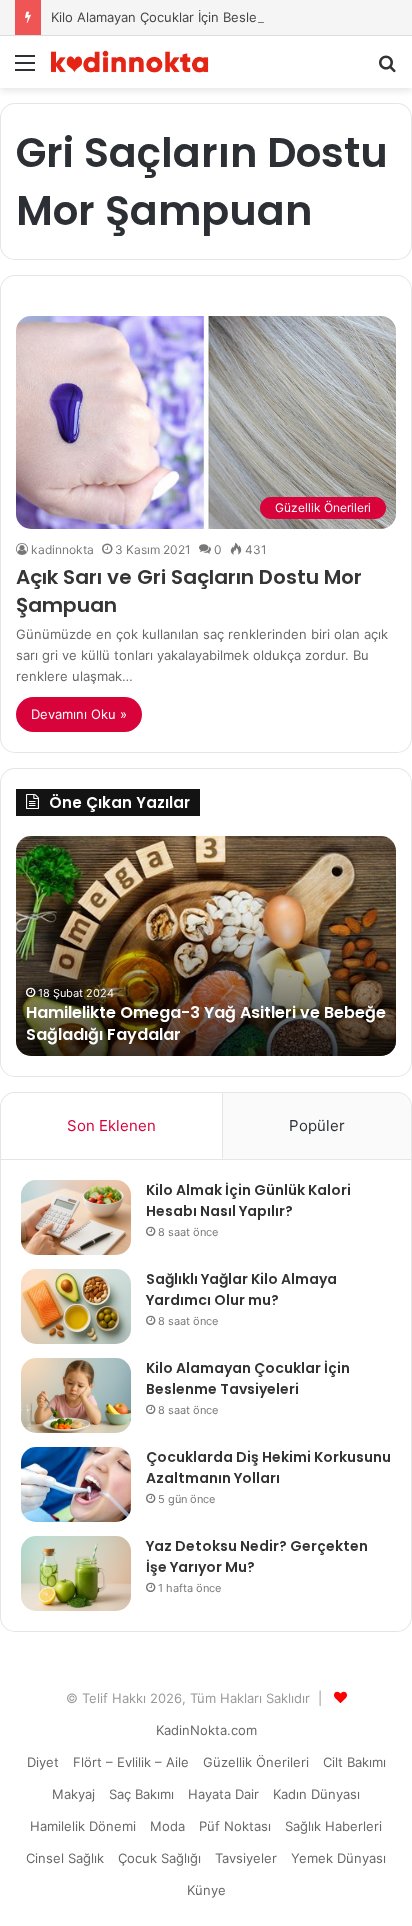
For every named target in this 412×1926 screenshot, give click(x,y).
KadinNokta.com (206, 1730)
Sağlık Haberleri (333, 1826)
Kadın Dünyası (316, 1794)
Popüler (317, 1125)
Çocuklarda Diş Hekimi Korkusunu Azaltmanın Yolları (268, 1467)
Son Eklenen (111, 1125)
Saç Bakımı (141, 1794)
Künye (206, 1890)
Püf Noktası (235, 1826)
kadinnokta (62, 549)
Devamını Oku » (79, 714)
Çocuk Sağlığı (159, 1858)
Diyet (43, 1762)
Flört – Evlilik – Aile (131, 1762)
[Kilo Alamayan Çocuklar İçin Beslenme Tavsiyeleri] (76, 1395)
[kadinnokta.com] (130, 62)
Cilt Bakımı (354, 1762)
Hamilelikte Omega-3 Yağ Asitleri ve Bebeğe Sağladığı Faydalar (206, 1023)
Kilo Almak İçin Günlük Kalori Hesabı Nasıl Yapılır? (248, 1200)
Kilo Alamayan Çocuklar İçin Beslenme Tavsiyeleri (202, 17)
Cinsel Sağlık (65, 1858)
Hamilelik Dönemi (83, 1826)
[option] (206, 946)
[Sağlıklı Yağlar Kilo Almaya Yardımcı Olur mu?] (76, 1306)
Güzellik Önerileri (256, 1762)
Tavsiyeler (246, 1858)
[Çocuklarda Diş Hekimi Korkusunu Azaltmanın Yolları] (76, 1484)
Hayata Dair (223, 1794)
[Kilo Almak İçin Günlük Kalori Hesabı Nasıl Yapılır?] (76, 1217)
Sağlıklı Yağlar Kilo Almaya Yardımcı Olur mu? (241, 1289)
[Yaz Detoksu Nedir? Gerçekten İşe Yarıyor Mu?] (76, 1573)
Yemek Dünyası (338, 1858)
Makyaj (73, 1794)
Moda (167, 1826)
